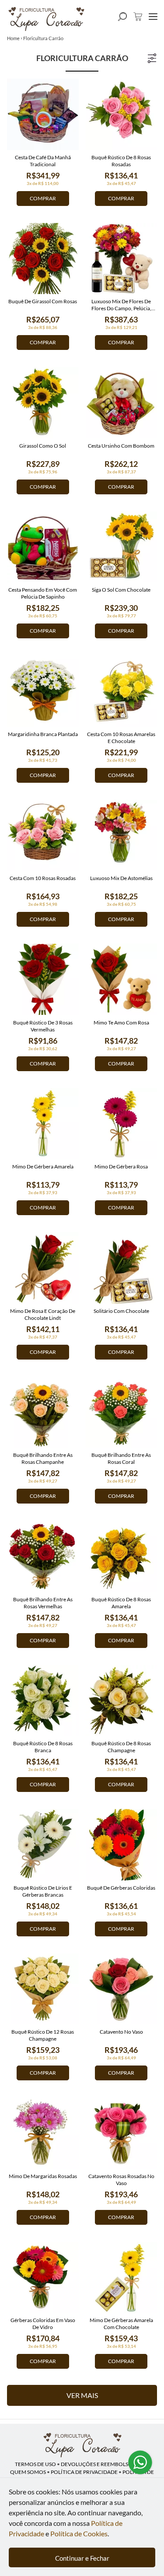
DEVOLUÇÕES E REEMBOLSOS (98, 2464)
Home (13, 38)
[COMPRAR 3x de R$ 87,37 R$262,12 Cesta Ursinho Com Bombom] (122, 403)
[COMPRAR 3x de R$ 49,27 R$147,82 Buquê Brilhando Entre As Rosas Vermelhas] (43, 1556)
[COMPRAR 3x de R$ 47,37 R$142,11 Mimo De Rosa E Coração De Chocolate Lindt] (43, 1268)
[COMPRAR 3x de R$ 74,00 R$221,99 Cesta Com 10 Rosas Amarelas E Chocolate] (122, 691)
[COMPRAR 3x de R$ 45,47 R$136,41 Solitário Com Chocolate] (122, 1268)
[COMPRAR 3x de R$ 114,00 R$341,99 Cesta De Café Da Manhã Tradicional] (43, 114)
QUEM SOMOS (28, 2472)
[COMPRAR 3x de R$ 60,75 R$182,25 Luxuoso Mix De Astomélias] (122, 836)
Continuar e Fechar (82, 2558)
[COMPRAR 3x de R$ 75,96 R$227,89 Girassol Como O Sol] (43, 403)
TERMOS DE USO (35, 2464)
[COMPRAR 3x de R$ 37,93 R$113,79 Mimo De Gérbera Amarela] (43, 1124)
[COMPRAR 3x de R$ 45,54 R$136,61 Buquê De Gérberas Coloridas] (122, 1845)
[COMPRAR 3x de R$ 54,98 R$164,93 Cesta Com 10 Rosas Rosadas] (43, 836)
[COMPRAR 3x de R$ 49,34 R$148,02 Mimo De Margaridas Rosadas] (43, 2133)
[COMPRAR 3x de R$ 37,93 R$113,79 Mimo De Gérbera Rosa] (122, 1124)
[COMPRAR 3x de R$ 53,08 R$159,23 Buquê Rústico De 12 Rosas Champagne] (43, 1989)
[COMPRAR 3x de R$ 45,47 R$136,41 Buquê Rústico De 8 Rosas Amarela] (122, 1556)
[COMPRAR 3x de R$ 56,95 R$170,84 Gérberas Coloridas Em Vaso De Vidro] (43, 2278)
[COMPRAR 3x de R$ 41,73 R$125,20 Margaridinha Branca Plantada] (43, 691)
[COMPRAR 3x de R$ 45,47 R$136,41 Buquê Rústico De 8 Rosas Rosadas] (122, 114)
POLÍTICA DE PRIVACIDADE (84, 2472)
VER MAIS (82, 2395)
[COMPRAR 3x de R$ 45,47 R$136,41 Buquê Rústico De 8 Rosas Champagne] (122, 1701)
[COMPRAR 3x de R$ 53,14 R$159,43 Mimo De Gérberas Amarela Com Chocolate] (122, 2278)
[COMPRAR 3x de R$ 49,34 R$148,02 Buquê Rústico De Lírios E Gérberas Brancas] (43, 1845)
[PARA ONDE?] (122, 17)
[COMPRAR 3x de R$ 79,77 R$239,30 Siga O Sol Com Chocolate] (122, 547)
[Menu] (153, 17)
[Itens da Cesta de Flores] (138, 17)
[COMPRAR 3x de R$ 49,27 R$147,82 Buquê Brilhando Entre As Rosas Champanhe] (43, 1412)
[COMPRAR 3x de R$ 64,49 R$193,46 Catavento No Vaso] (122, 1989)
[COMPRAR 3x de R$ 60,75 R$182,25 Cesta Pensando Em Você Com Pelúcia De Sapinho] (43, 547)
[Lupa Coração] (82, 2445)
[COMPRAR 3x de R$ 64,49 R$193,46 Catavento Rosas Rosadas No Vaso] (122, 2133)
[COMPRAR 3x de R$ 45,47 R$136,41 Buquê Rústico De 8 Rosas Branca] (43, 1701)
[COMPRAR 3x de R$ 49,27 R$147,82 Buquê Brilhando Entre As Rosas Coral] (122, 1412)
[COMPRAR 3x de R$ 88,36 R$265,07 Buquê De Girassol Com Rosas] (43, 259)
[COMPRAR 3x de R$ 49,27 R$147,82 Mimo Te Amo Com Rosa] (122, 980)
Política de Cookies (79, 2533)
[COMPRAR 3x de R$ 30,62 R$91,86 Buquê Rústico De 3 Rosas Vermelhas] (43, 980)
